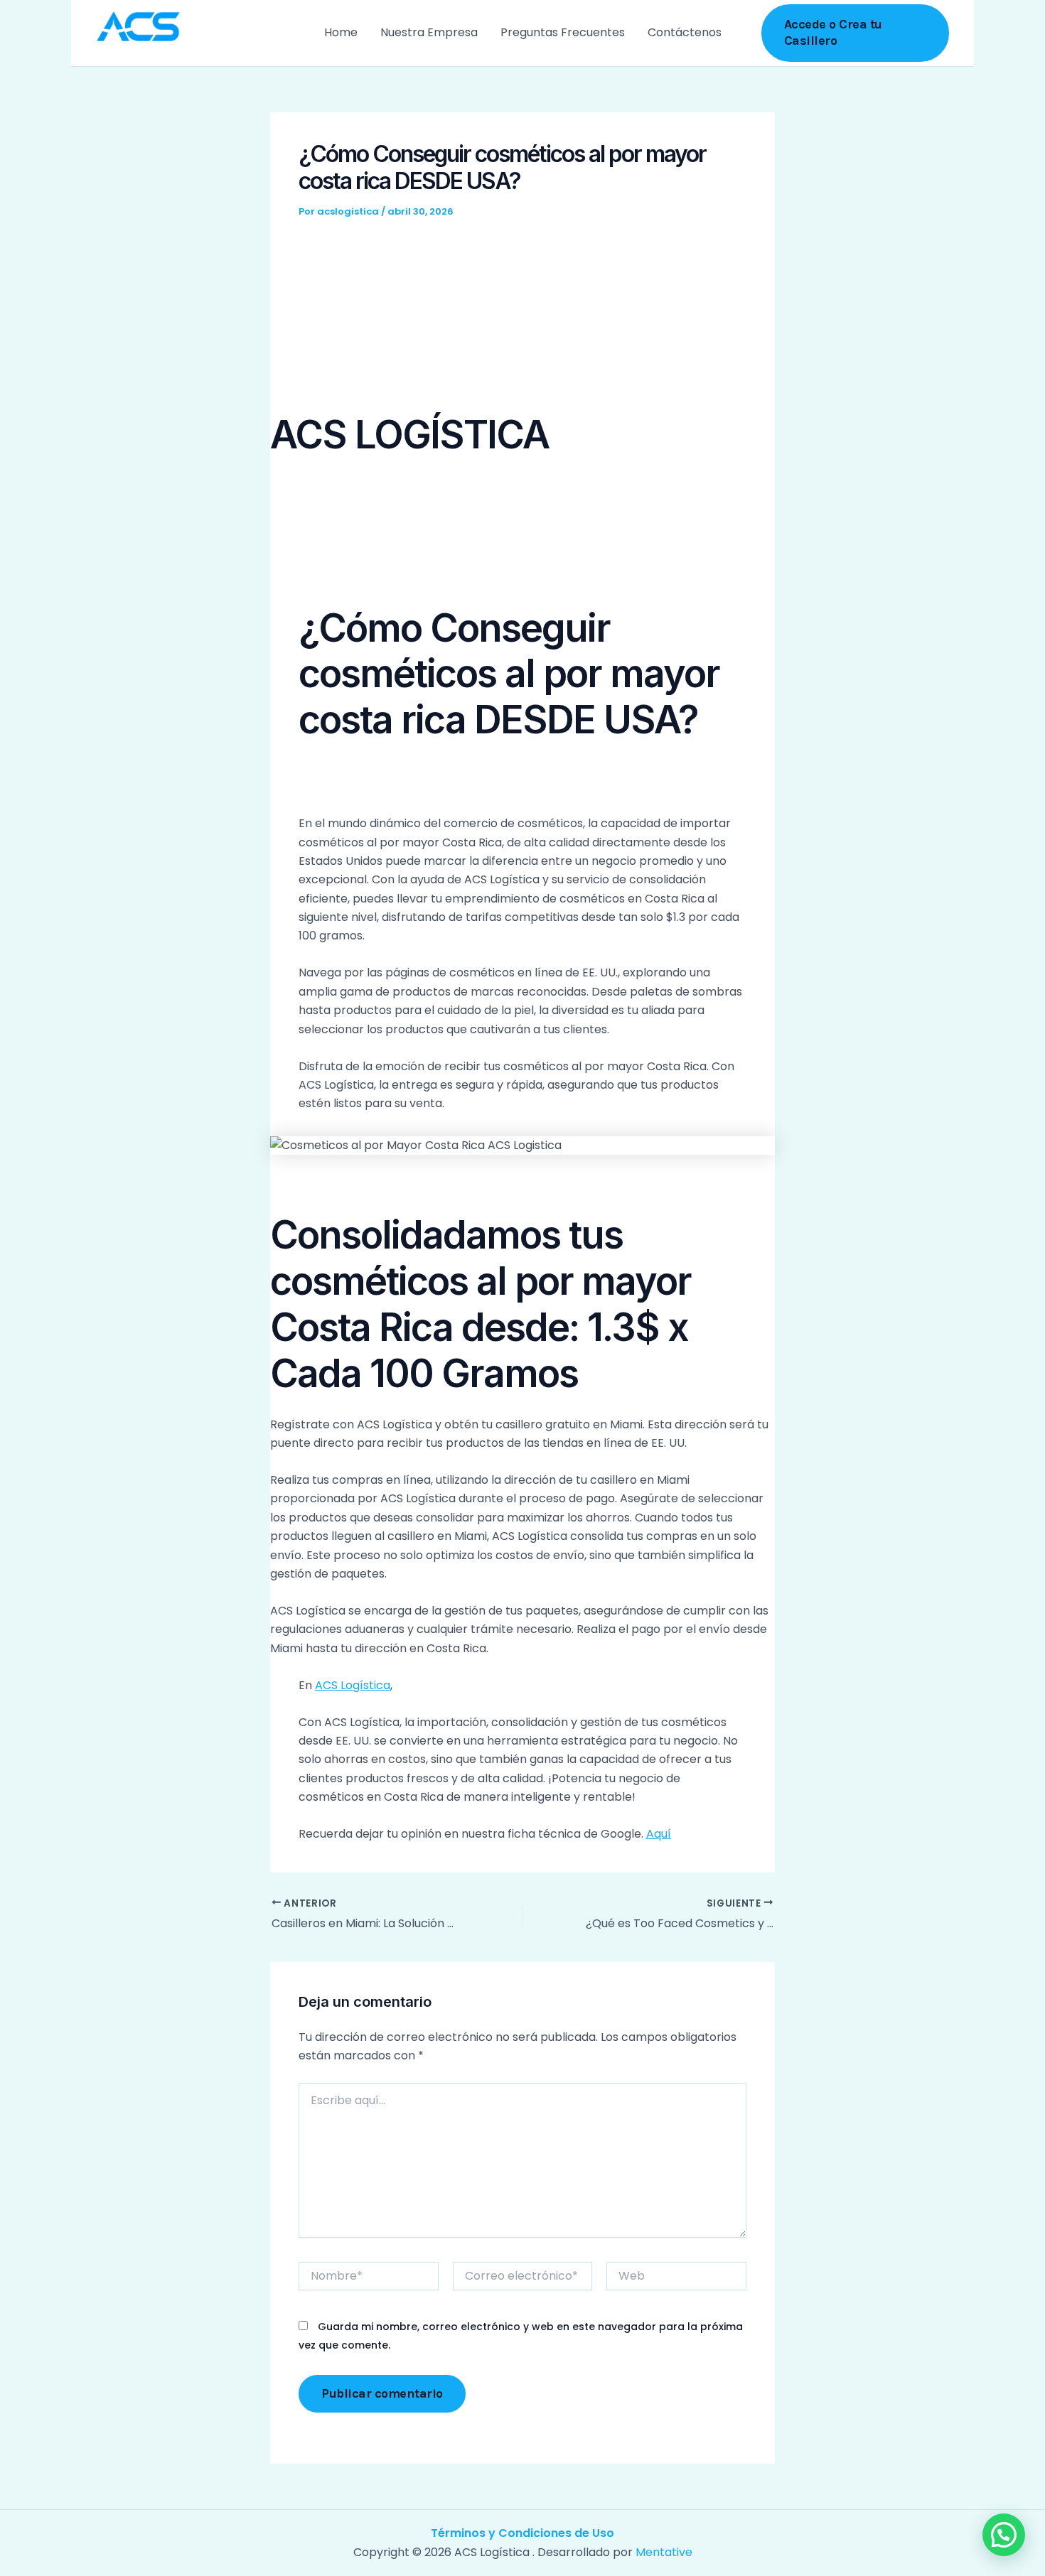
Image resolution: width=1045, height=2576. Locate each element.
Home (341, 32)
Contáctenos (685, 32)
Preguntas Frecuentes (563, 32)
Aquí (659, 1834)
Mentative (664, 2552)
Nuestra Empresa (429, 32)
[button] (856, 33)
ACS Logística (353, 1685)
